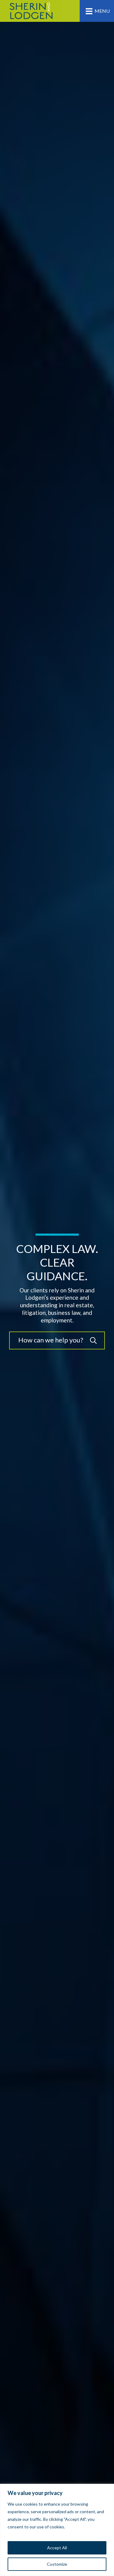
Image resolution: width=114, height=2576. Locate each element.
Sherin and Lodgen (31, 11)
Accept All (57, 2548)
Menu (102, 11)
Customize (57, 2564)
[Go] (93, 1340)
